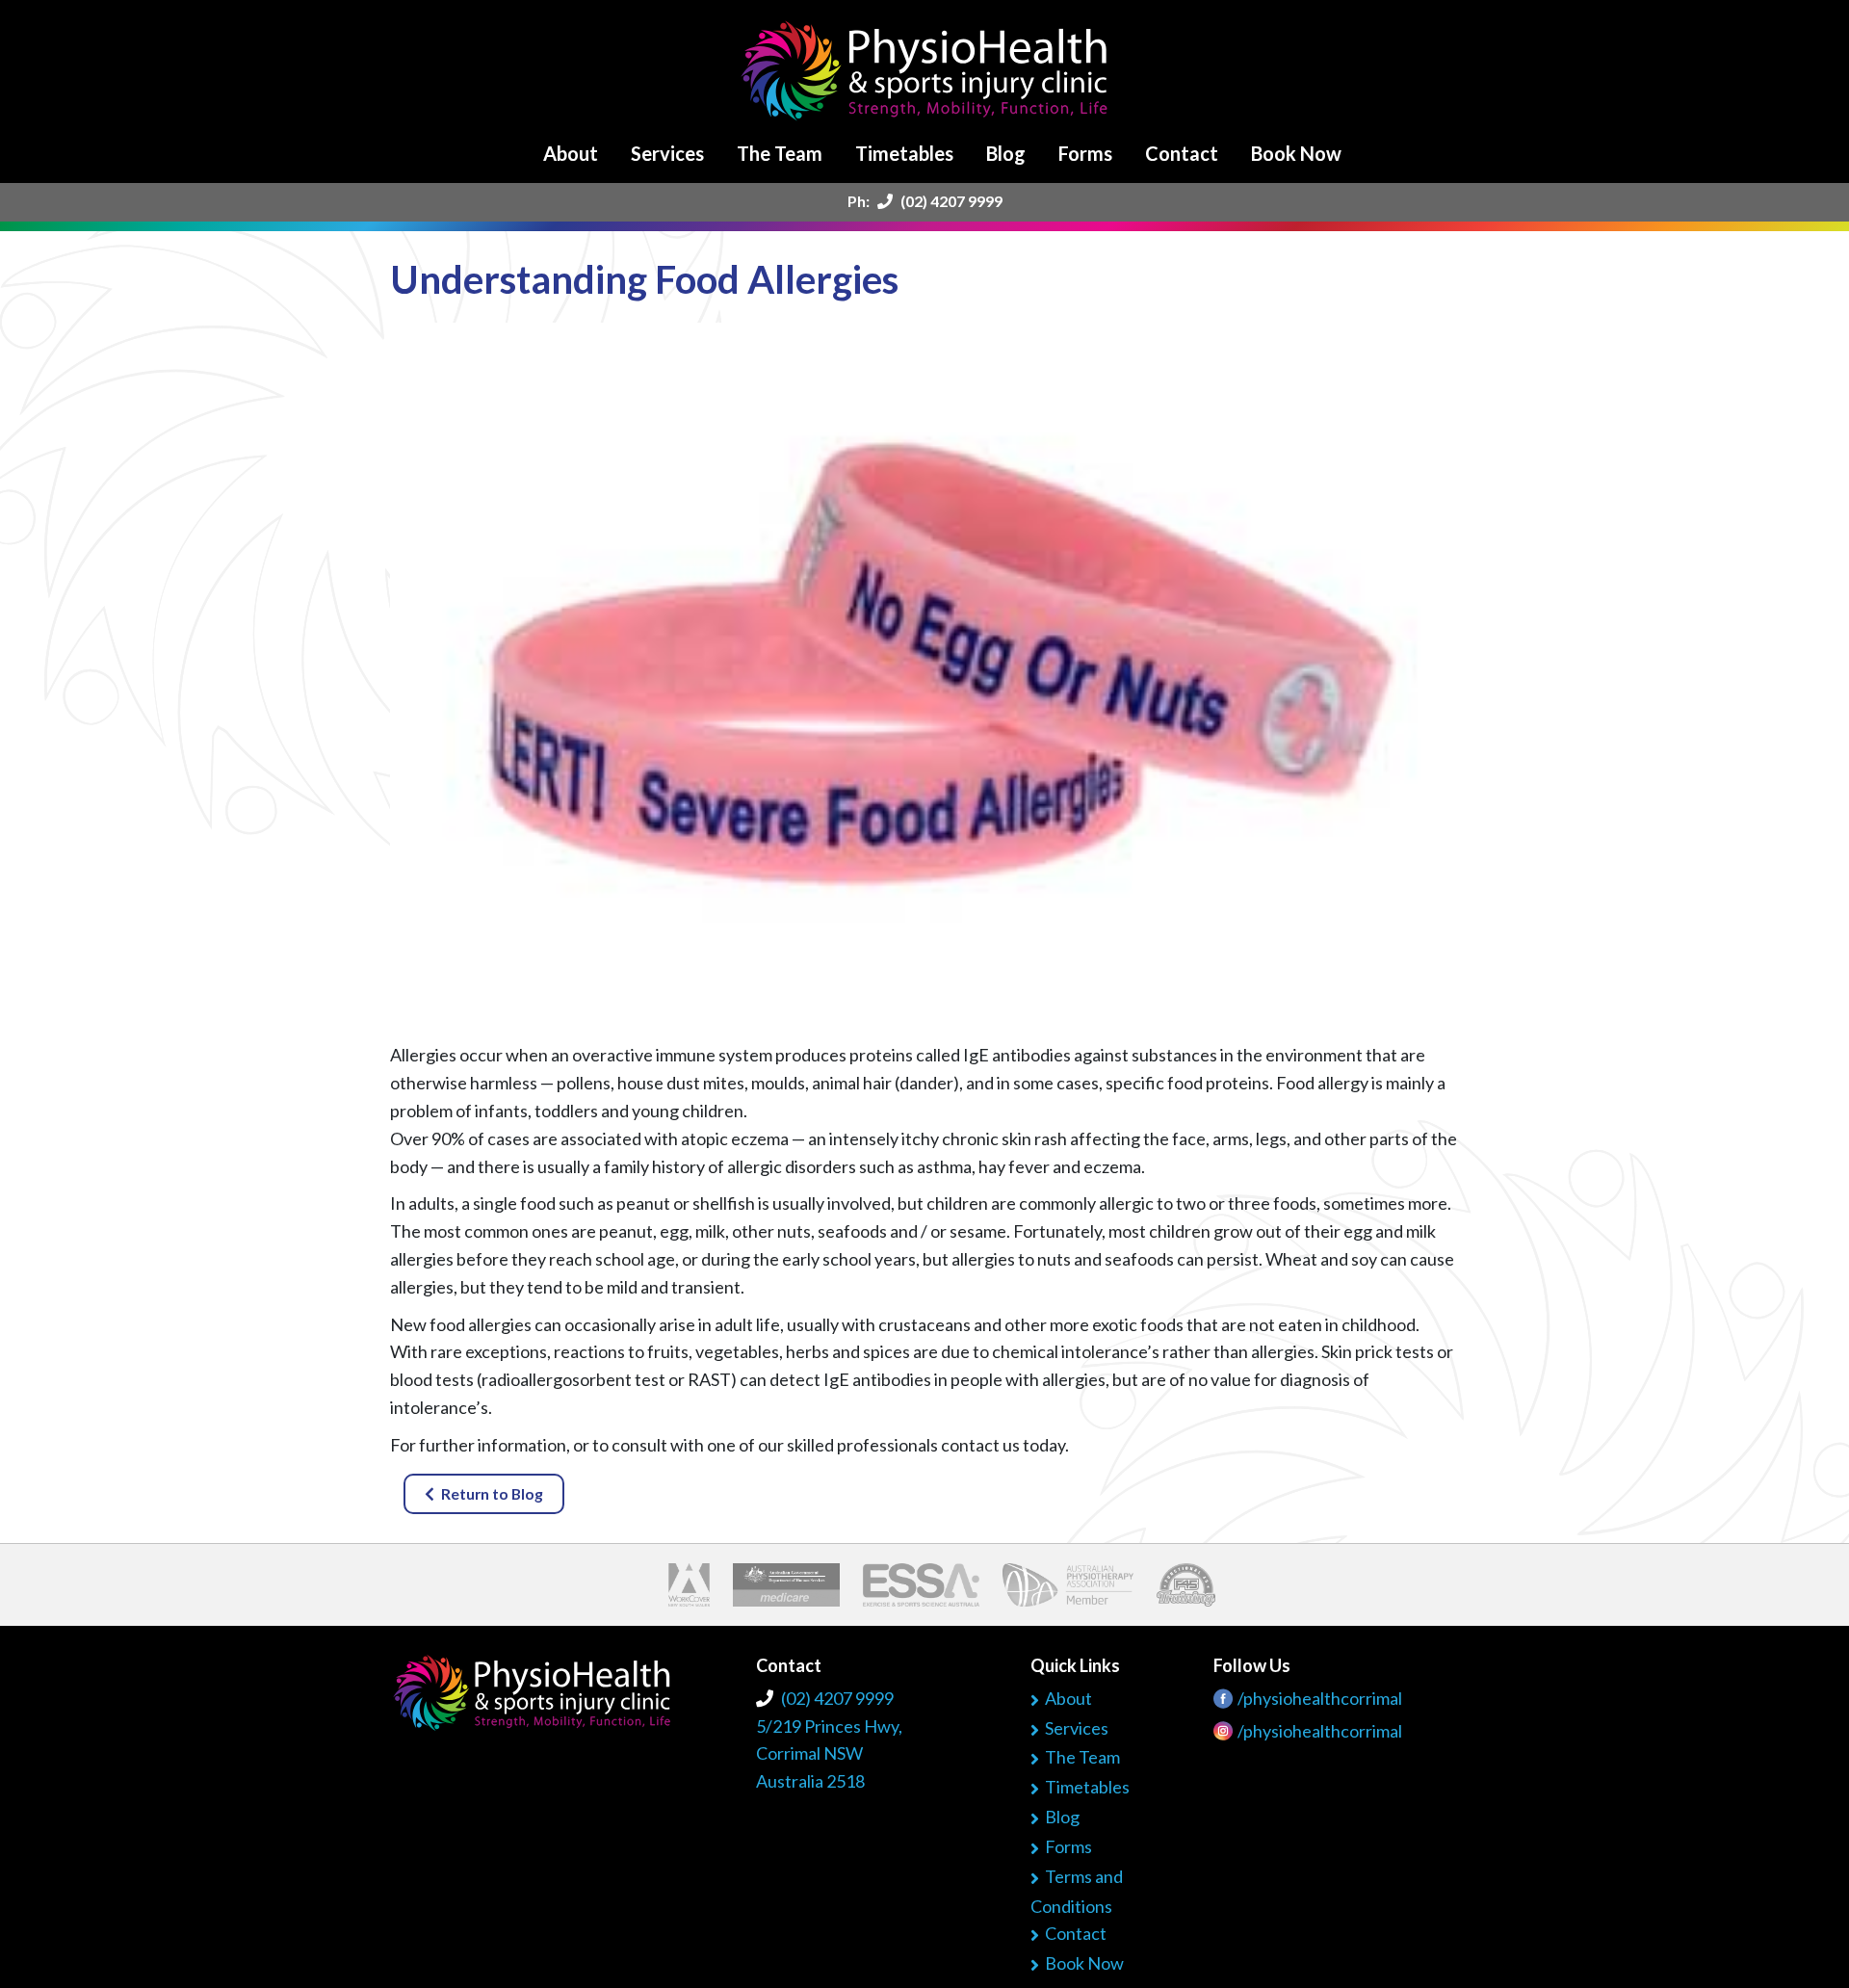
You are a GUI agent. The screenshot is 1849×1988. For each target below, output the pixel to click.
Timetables (904, 153)
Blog (1006, 153)
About (571, 153)
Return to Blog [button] (492, 1493)
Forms (1085, 153)
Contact (1182, 153)
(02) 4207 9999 (950, 201)
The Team (780, 153)
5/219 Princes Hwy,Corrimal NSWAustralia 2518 (829, 1754)
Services (667, 153)
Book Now (1296, 153)
